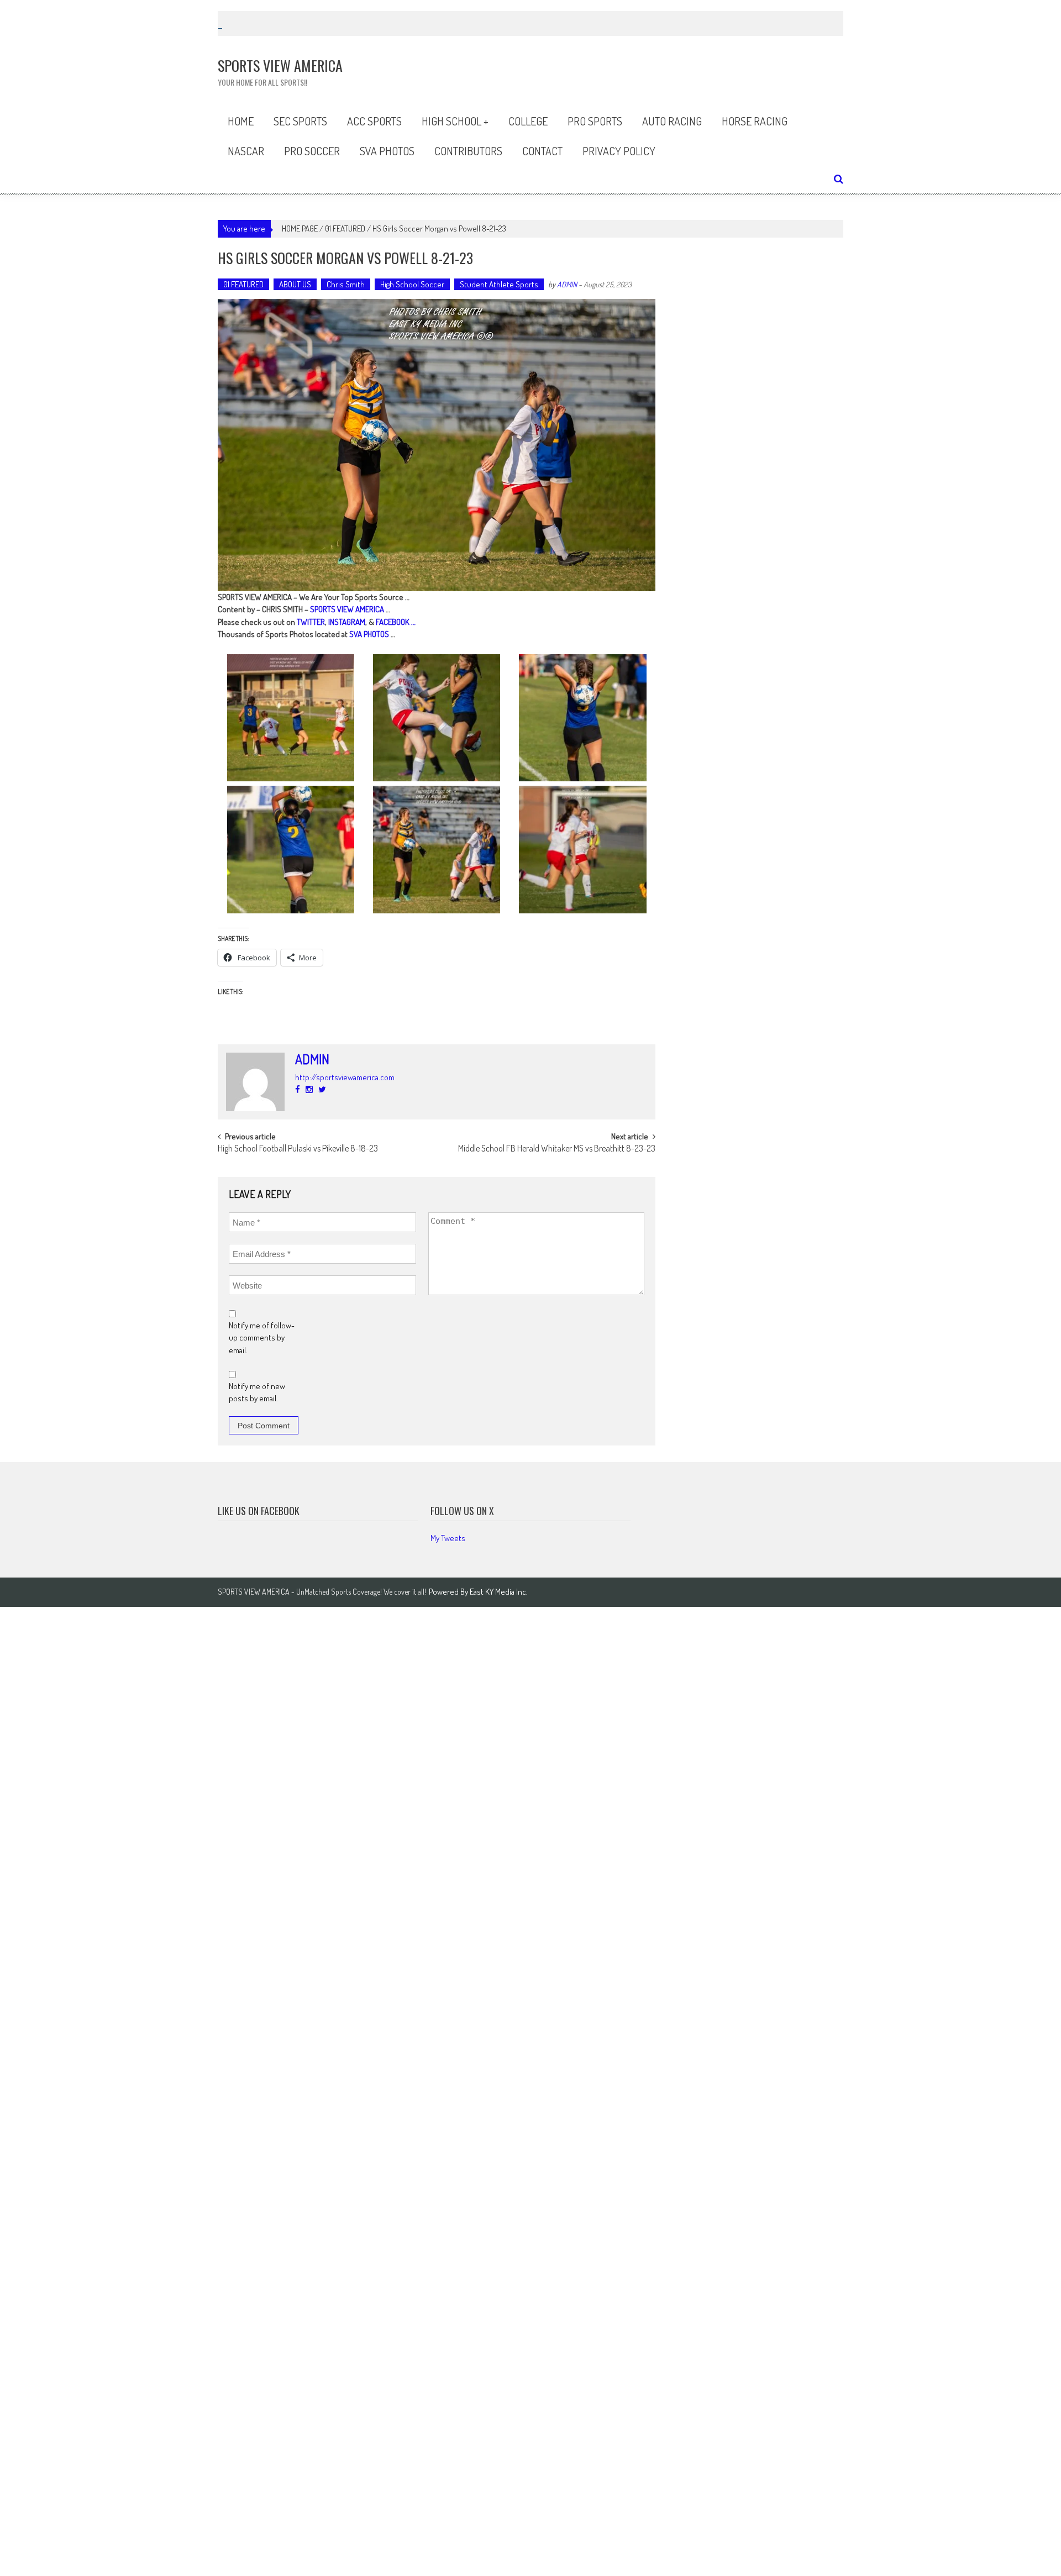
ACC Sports (374, 121)
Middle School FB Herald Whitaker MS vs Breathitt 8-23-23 (557, 1149)
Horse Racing (755, 121)
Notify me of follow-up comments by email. (262, 1338)
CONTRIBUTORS (468, 151)
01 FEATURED (345, 228)
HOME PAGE (300, 228)
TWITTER (311, 622)
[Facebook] (298, 1089)
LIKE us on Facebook (259, 1511)
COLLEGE (528, 121)
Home (241, 121)
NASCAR (246, 151)
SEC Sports (300, 121)
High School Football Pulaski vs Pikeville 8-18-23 (298, 1149)
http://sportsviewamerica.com (345, 1077)
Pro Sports (595, 121)
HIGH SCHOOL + (455, 121)
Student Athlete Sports (499, 284)
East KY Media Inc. (499, 1592)
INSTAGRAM (347, 622)
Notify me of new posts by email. (257, 1392)
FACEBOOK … (396, 622)
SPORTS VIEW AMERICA (347, 609)
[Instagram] (309, 1089)
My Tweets (448, 1538)
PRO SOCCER (312, 151)
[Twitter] (322, 1089)
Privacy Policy (619, 151)
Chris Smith (346, 284)
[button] (291, 718)
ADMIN (567, 284)
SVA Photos (387, 151)
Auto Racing (672, 121)
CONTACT (542, 151)
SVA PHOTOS (369, 634)
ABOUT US (295, 284)
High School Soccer (412, 284)
